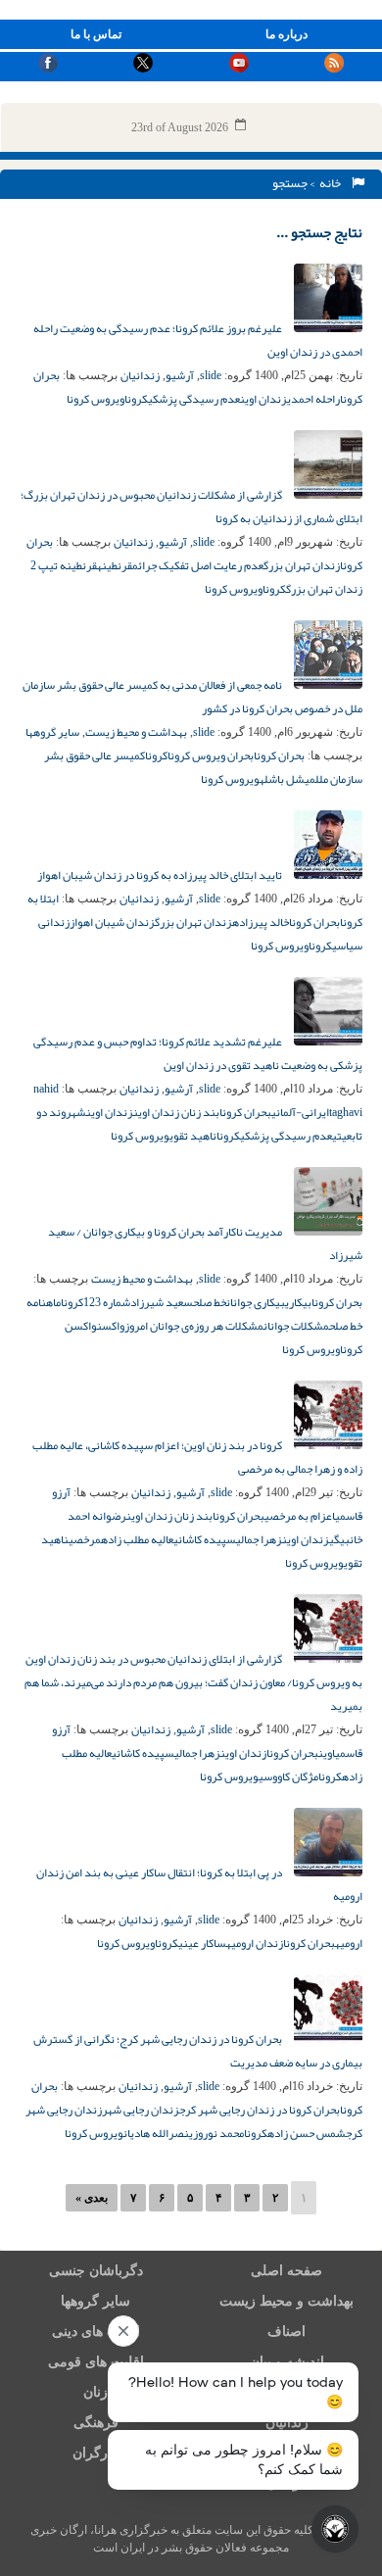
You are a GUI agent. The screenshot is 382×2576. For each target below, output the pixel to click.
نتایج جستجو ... (319, 232)
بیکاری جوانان (256, 1302)
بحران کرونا (279, 755)
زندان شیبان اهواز (112, 922)
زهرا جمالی (259, 1539)
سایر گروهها (52, 732)
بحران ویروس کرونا (211, 755)
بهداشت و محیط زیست (136, 732)
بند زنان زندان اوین (176, 1112)
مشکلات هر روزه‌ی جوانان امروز (194, 1326)
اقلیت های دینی (96, 2332)
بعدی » (92, 2198)
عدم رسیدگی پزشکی (194, 399)
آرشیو (180, 375)
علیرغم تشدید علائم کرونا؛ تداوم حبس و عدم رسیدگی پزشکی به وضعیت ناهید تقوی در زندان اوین (198, 1053)
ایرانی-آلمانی (300, 1112)
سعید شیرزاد (162, 1302)
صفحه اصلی (286, 2271)
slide (211, 375)
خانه (332, 183)
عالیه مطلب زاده (137, 1539)
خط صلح (210, 1302)
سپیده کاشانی (205, 1539)
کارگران (95, 2453)
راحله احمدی (313, 399)
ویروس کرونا (95, 399)
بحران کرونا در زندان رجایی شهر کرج (260, 2110)
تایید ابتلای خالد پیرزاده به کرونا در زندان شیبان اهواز (161, 875)
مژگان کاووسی (288, 1776)
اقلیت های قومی (96, 2362)
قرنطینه (115, 565)
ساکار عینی (202, 1943)
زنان (95, 2392)
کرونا (136, 399)
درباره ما (286, 34)
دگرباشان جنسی (96, 2271)
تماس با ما (96, 34)
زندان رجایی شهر (141, 2110)
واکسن (111, 1326)
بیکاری (298, 1302)
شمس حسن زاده (307, 2133)
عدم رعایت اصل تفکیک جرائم (198, 565)
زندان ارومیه (255, 1943)
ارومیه (349, 1943)
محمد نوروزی (216, 2133)
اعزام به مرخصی (300, 1516)
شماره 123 (107, 1302)
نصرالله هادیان (156, 2133)
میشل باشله (287, 779)
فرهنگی (96, 2423)
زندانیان (140, 375)
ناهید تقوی (193, 1136)
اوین (327, 1753)
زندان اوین (263, 399)
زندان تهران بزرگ (302, 565)
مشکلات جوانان (296, 1326)
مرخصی (85, 1539)
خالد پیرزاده (261, 922)
